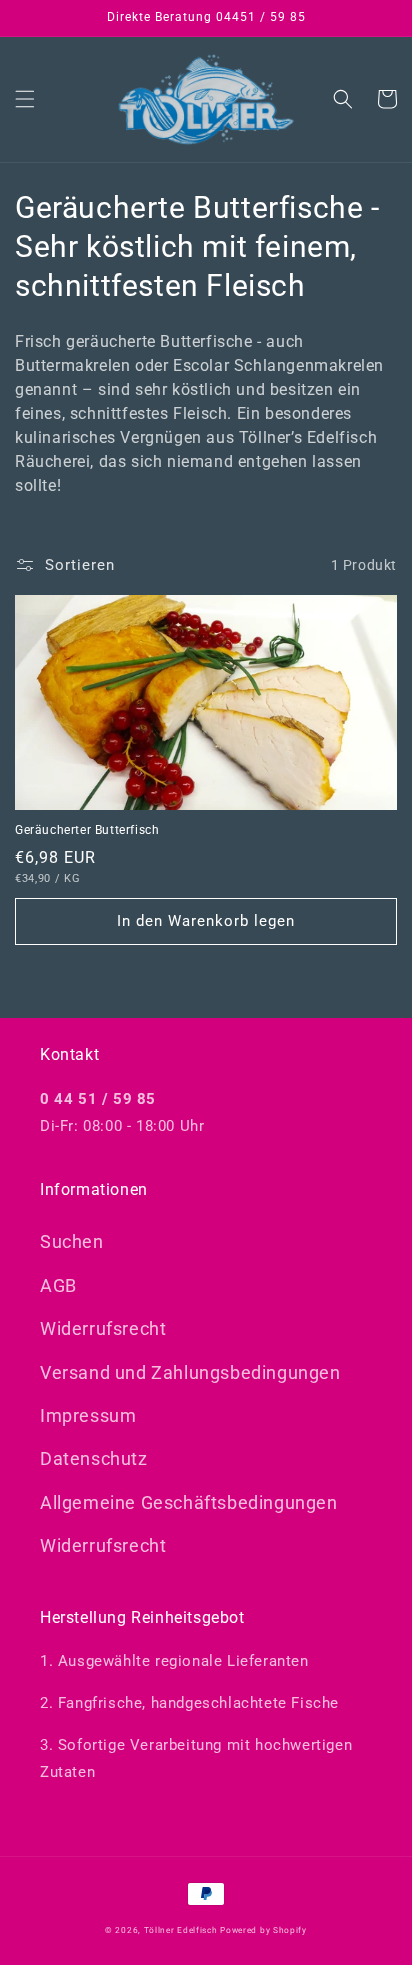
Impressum (88, 1415)
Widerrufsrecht (103, 1328)
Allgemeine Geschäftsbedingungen (189, 1502)
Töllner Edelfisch (182, 1930)
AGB (58, 1285)
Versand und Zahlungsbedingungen (190, 1372)
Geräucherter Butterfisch (87, 830)
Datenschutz (94, 1458)
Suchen (72, 1241)
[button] (25, 99)
